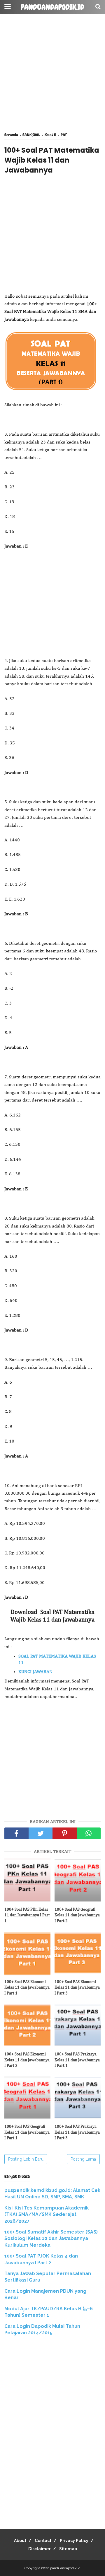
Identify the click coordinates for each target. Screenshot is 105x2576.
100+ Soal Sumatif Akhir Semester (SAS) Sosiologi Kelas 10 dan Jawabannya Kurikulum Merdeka (51, 2239)
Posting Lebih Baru (26, 2159)
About (20, 2541)
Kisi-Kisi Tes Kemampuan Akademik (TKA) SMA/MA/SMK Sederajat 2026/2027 (47, 2214)
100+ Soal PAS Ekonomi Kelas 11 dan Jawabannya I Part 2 (27, 2060)
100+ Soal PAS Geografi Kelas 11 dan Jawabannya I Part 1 (27, 2132)
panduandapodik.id (52, 7)
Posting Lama (83, 2159)
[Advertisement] (52, 73)
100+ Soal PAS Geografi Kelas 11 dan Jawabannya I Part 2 (77, 1915)
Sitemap (68, 2549)
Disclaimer (40, 2549)
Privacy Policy (74, 2541)
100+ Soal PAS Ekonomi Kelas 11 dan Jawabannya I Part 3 (77, 1988)
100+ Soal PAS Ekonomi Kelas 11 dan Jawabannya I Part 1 (27, 1988)
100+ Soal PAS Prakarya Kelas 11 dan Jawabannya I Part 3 (77, 2132)
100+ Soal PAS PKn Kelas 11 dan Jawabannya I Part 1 (27, 1915)
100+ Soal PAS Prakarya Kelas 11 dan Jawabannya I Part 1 (77, 2060)
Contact (43, 2541)
